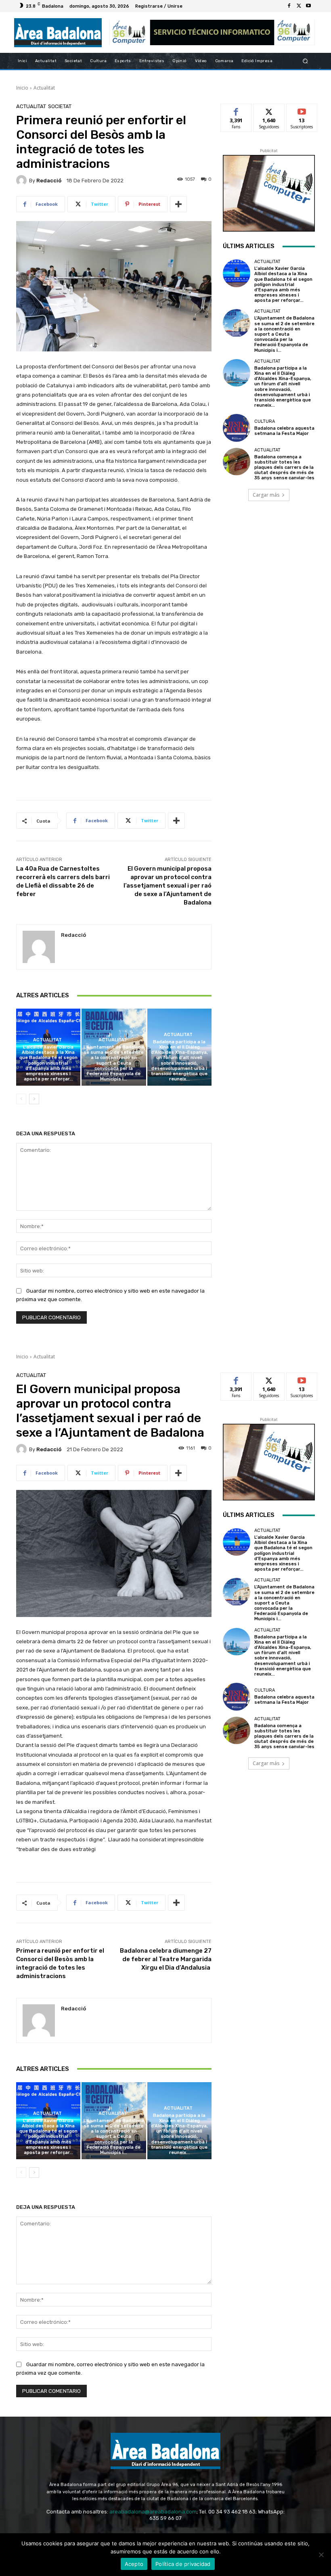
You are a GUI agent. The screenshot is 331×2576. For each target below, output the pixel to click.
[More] (178, 204)
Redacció (49, 181)
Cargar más (266, 495)
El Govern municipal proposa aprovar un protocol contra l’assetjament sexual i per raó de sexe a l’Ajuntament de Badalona (168, 886)
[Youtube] (308, 6)
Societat (60, 106)
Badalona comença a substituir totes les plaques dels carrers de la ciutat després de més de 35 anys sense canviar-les (284, 468)
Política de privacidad (183, 2564)
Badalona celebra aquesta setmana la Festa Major (284, 431)
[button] (305, 61)
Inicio (22, 88)
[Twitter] (299, 6)
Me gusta (236, 110)
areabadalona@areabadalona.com (153, 2512)
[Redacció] (23, 180)
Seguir (269, 110)
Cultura (265, 421)
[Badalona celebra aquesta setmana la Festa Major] (237, 428)
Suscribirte (302, 110)
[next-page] (34, 1099)
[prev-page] (21, 1099)
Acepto (134, 2564)
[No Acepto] (321, 2555)
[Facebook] (289, 6)
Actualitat (44, 88)
